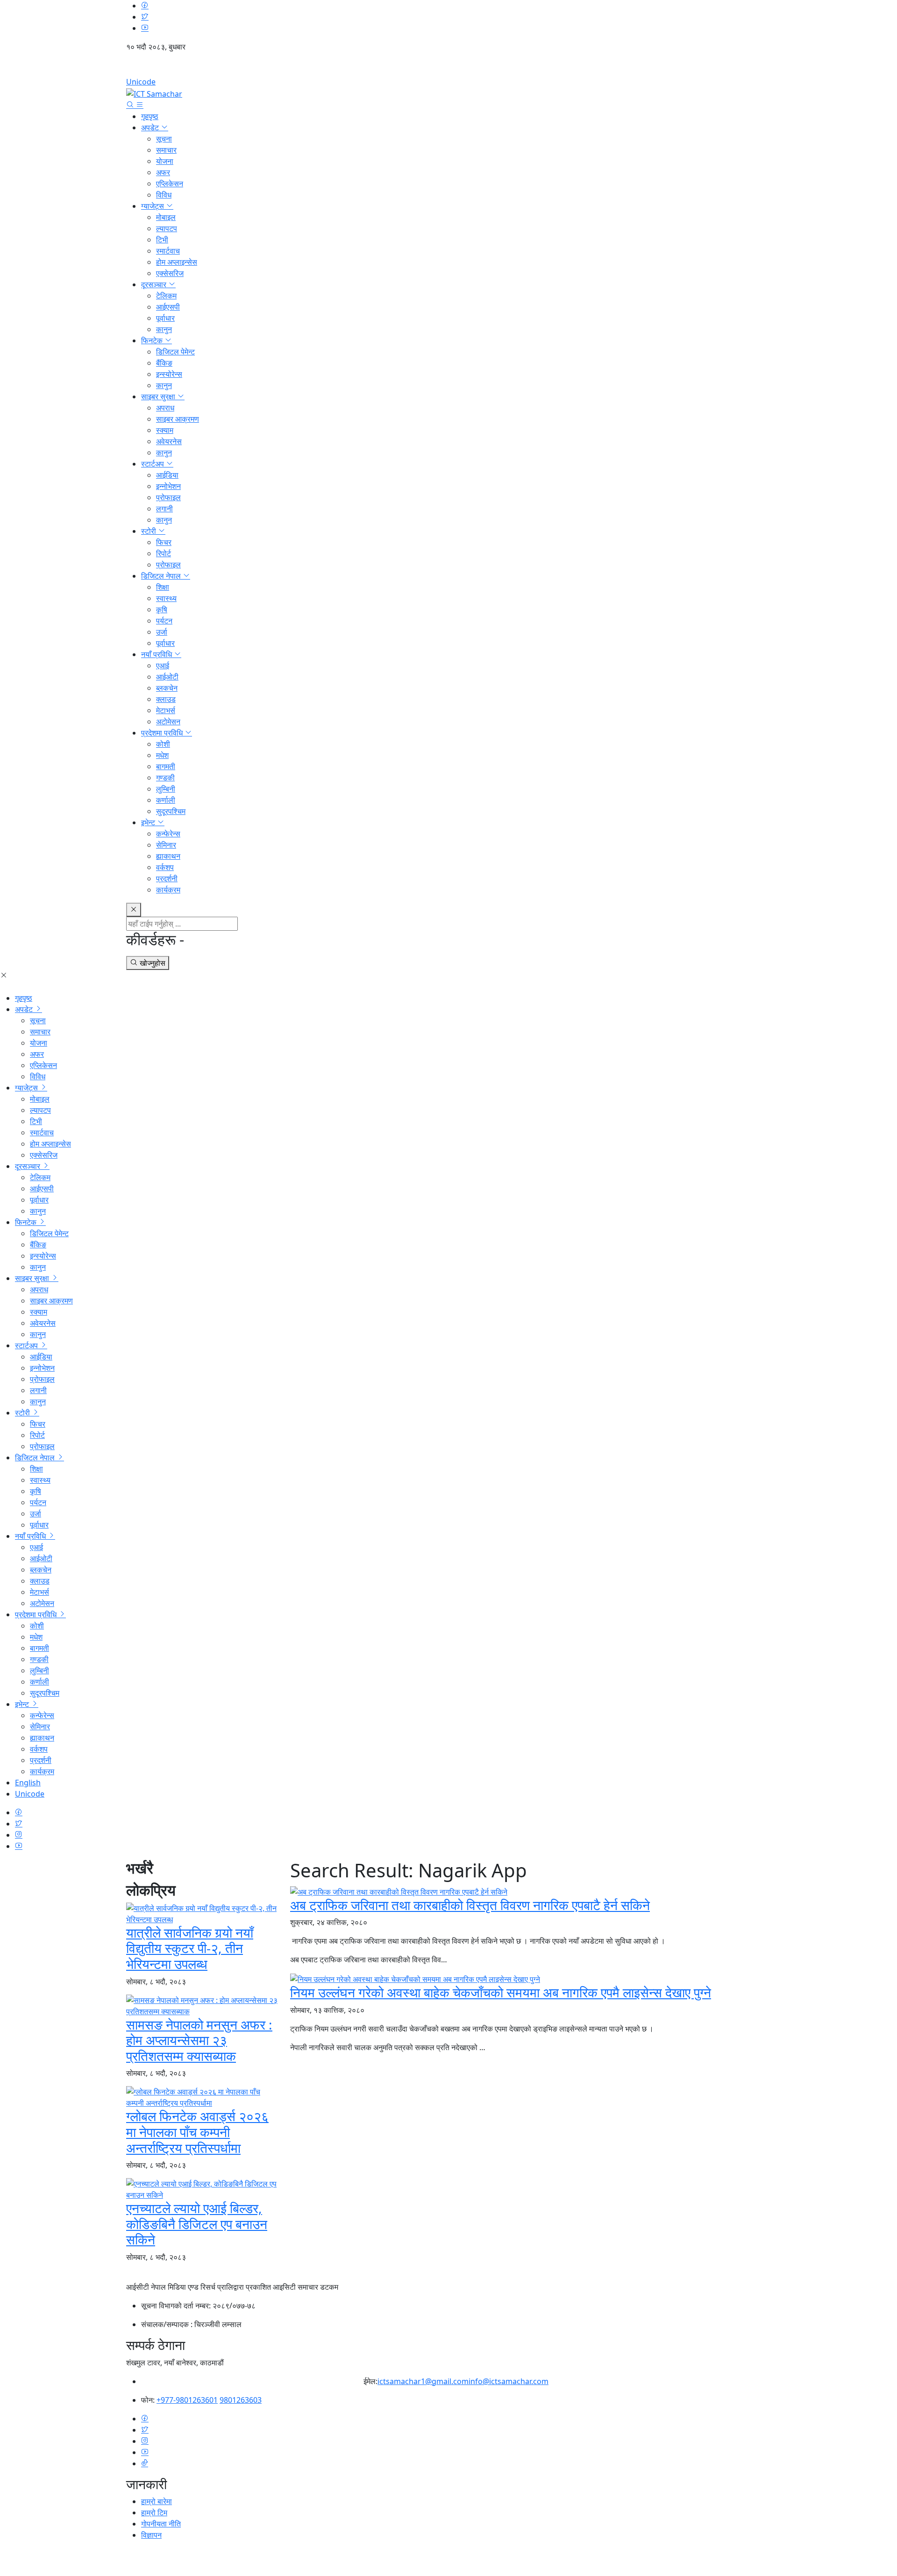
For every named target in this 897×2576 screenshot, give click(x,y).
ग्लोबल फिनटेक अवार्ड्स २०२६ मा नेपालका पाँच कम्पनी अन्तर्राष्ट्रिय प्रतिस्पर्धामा (197, 2132)
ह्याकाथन (168, 856)
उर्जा (162, 632)
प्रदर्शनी (167, 878)
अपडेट (151, 127)
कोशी (163, 744)
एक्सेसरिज (170, 273)
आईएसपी (168, 307)
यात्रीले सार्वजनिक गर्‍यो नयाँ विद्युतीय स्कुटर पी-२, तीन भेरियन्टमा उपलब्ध (190, 1948)
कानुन (164, 329)
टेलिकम (166, 296)
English (448, 68)
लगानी (164, 509)
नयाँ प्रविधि (157, 654)
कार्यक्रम (168, 890)
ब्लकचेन (167, 688)
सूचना (164, 139)
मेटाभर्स (166, 710)
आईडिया (167, 475)
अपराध (165, 408)
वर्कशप (165, 867)
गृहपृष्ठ (150, 116)
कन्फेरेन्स (168, 834)
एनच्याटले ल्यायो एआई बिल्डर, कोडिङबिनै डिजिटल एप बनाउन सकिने (197, 2224)
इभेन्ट (149, 822)
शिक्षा (163, 587)
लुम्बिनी (166, 789)
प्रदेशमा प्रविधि (163, 733)
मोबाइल (166, 217)
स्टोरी (149, 531)
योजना (165, 161)
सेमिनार (166, 845)
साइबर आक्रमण (178, 419)
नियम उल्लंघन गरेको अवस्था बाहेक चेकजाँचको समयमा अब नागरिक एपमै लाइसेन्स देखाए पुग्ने (501, 1992)
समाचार (166, 150)
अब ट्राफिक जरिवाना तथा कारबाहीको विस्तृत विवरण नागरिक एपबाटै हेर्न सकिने (470, 1905)
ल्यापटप (167, 228)
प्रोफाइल (168, 497)
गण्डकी (165, 778)
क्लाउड (166, 699)
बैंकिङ (164, 363)
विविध (164, 195)
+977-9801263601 (187, 2400)
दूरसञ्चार (155, 284)
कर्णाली (166, 800)
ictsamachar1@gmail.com (423, 2381)
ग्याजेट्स (153, 206)
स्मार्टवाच (168, 251)
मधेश (162, 755)
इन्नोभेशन (168, 486)
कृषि (162, 609)
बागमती (166, 766)
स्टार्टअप (153, 464)
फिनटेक (153, 340)
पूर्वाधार (165, 318)
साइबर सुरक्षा (159, 396)
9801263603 (241, 2400)
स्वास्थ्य (166, 598)
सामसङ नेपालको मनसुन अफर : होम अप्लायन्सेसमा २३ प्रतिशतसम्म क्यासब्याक (199, 2040)
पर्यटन (164, 621)
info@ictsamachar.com (509, 2381)
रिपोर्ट (164, 553)
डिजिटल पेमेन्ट (175, 352)
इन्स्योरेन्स (169, 374)
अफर (163, 172)
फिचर (164, 542)
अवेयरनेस (169, 441)
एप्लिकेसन (170, 184)
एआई (163, 665)
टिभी (162, 240)
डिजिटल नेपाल (162, 576)
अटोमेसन (168, 722)
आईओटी (167, 677)
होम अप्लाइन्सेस (177, 262)
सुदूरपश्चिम (171, 811)
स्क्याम (165, 430)
